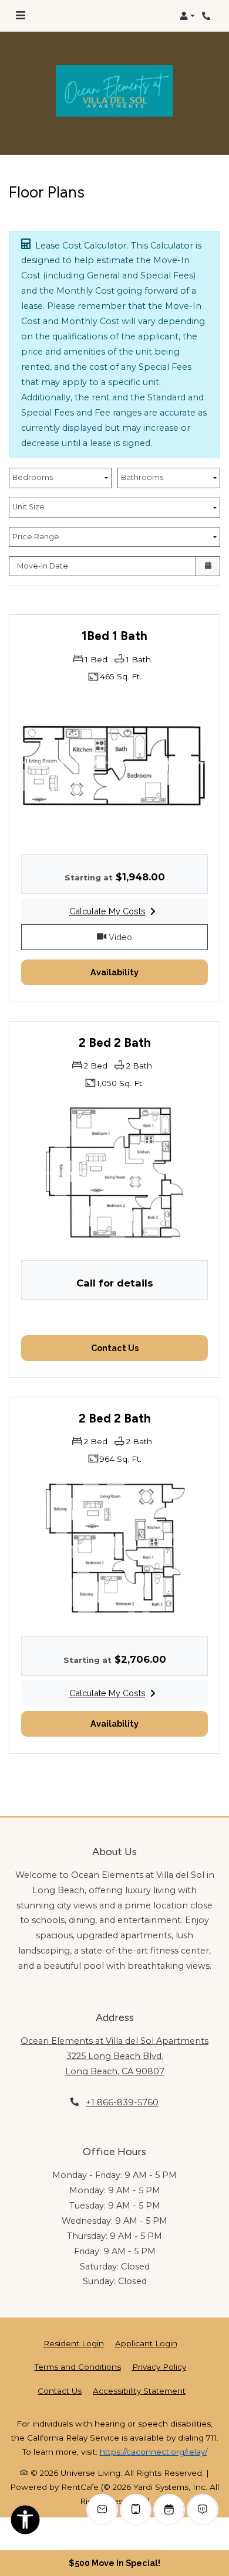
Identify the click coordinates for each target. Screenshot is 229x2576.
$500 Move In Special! (114, 2563)
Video (157, 937)
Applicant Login (146, 2343)
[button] (187, 16)
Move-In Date (43, 566)
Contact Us (60, 2391)
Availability (148, 972)
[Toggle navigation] (21, 16)
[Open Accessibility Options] (25, 2522)
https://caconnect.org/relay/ (154, 2452)
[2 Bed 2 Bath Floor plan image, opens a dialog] (114, 1172)
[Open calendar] (208, 566)
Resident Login (74, 2343)
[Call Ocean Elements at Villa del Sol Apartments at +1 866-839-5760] (208, 16)
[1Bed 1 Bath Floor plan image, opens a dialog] (114, 766)
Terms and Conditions (78, 2366)
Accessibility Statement (139, 2390)
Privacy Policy (159, 2366)
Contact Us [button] (149, 1347)
